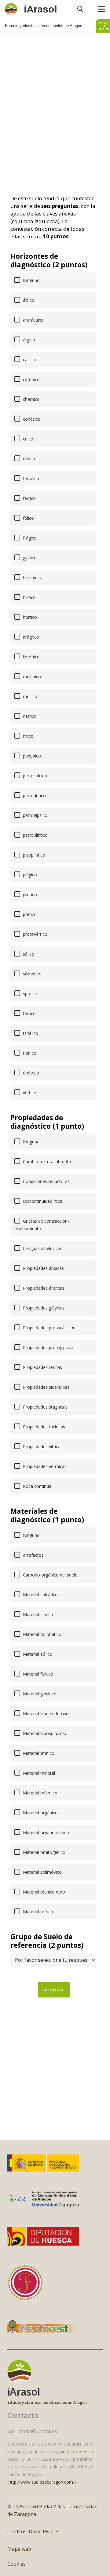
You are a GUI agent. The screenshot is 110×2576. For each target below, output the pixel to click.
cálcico (29, 360)
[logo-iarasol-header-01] (11, 9)
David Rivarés (44, 2531)
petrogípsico (35, 815)
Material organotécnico (45, 1832)
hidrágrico (32, 577)
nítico (28, 736)
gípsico (29, 558)
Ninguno (31, 280)
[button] (80, 9)
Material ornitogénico (44, 1852)
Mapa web (19, 2549)
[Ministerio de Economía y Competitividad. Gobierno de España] (43, 2163)
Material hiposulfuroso (45, 1733)
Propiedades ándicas (43, 1268)
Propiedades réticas (42, 1367)
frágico (29, 538)
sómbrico (32, 974)
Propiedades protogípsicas (49, 1347)
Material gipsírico (39, 1694)
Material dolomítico (42, 1634)
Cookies (16, 2564)
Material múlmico (40, 1793)
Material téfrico (37, 1912)
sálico (28, 954)
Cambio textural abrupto (46, 1162)
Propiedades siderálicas (46, 1387)
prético (29, 914)
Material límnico (38, 1753)
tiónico (29, 1053)
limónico (31, 657)
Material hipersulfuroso (45, 1714)
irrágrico (30, 637)
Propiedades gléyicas (43, 1308)
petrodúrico (34, 795)
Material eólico (37, 1654)
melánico (31, 677)
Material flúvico (37, 1674)
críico (28, 439)
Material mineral (38, 1773)
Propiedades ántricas (43, 1288)
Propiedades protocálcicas (48, 1328)
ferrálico (30, 478)
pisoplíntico (33, 855)
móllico (29, 696)
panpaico (31, 756)
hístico (29, 597)
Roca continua (37, 1486)
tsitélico (30, 1033)
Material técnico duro (43, 1892)
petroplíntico (35, 835)
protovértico (35, 934)
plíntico (29, 894)
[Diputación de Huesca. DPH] (43, 2236)
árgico (28, 340)
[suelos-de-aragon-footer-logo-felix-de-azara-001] (25, 2283)
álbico (28, 300)
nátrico (29, 716)
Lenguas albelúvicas (42, 1248)
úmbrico (30, 1073)
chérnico (31, 399)
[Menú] (101, 9)
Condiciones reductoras (46, 1181)
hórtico (29, 617)
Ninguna (31, 1142)
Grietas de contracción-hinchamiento (42, 1225)
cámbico (31, 379)
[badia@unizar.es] (13, 2431)
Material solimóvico (42, 1872)
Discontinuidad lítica (42, 1201)
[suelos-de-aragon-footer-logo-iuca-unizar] (43, 2200)
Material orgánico (40, 1813)
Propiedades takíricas (43, 1427)
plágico (29, 875)
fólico (28, 518)
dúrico (28, 459)
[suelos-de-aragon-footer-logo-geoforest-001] (43, 2328)
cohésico (31, 419)
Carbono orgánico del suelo (50, 1575)
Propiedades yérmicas (44, 1466)
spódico (30, 994)
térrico (29, 1013)
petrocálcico (34, 776)
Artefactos (33, 1555)
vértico (29, 1093)
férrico (29, 498)
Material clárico (37, 1614)
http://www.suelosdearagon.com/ (42, 2482)
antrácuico (33, 320)
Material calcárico (40, 1595)
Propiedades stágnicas (45, 1407)
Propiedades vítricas (42, 1447)
